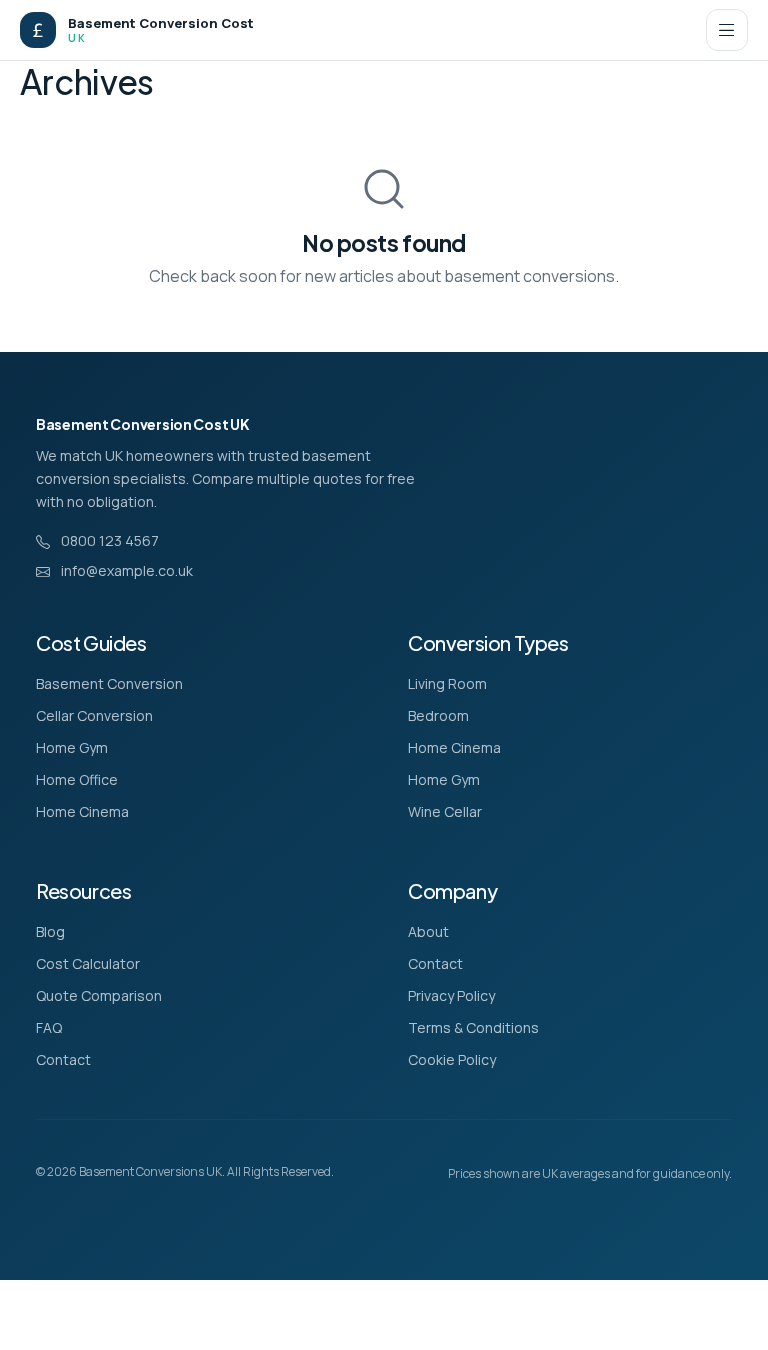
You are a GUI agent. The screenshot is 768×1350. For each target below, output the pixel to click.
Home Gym (72, 747)
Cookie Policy (452, 1059)
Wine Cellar (445, 811)
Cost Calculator (88, 963)
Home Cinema (82, 811)
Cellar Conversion (94, 715)
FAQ (49, 1027)
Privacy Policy (451, 995)
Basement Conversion (109, 683)
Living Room (447, 683)
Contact (63, 1059)
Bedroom (438, 715)
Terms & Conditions (473, 1027)
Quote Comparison (99, 995)
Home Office (77, 779)
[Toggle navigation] (727, 30)
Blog (50, 931)
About (428, 931)
